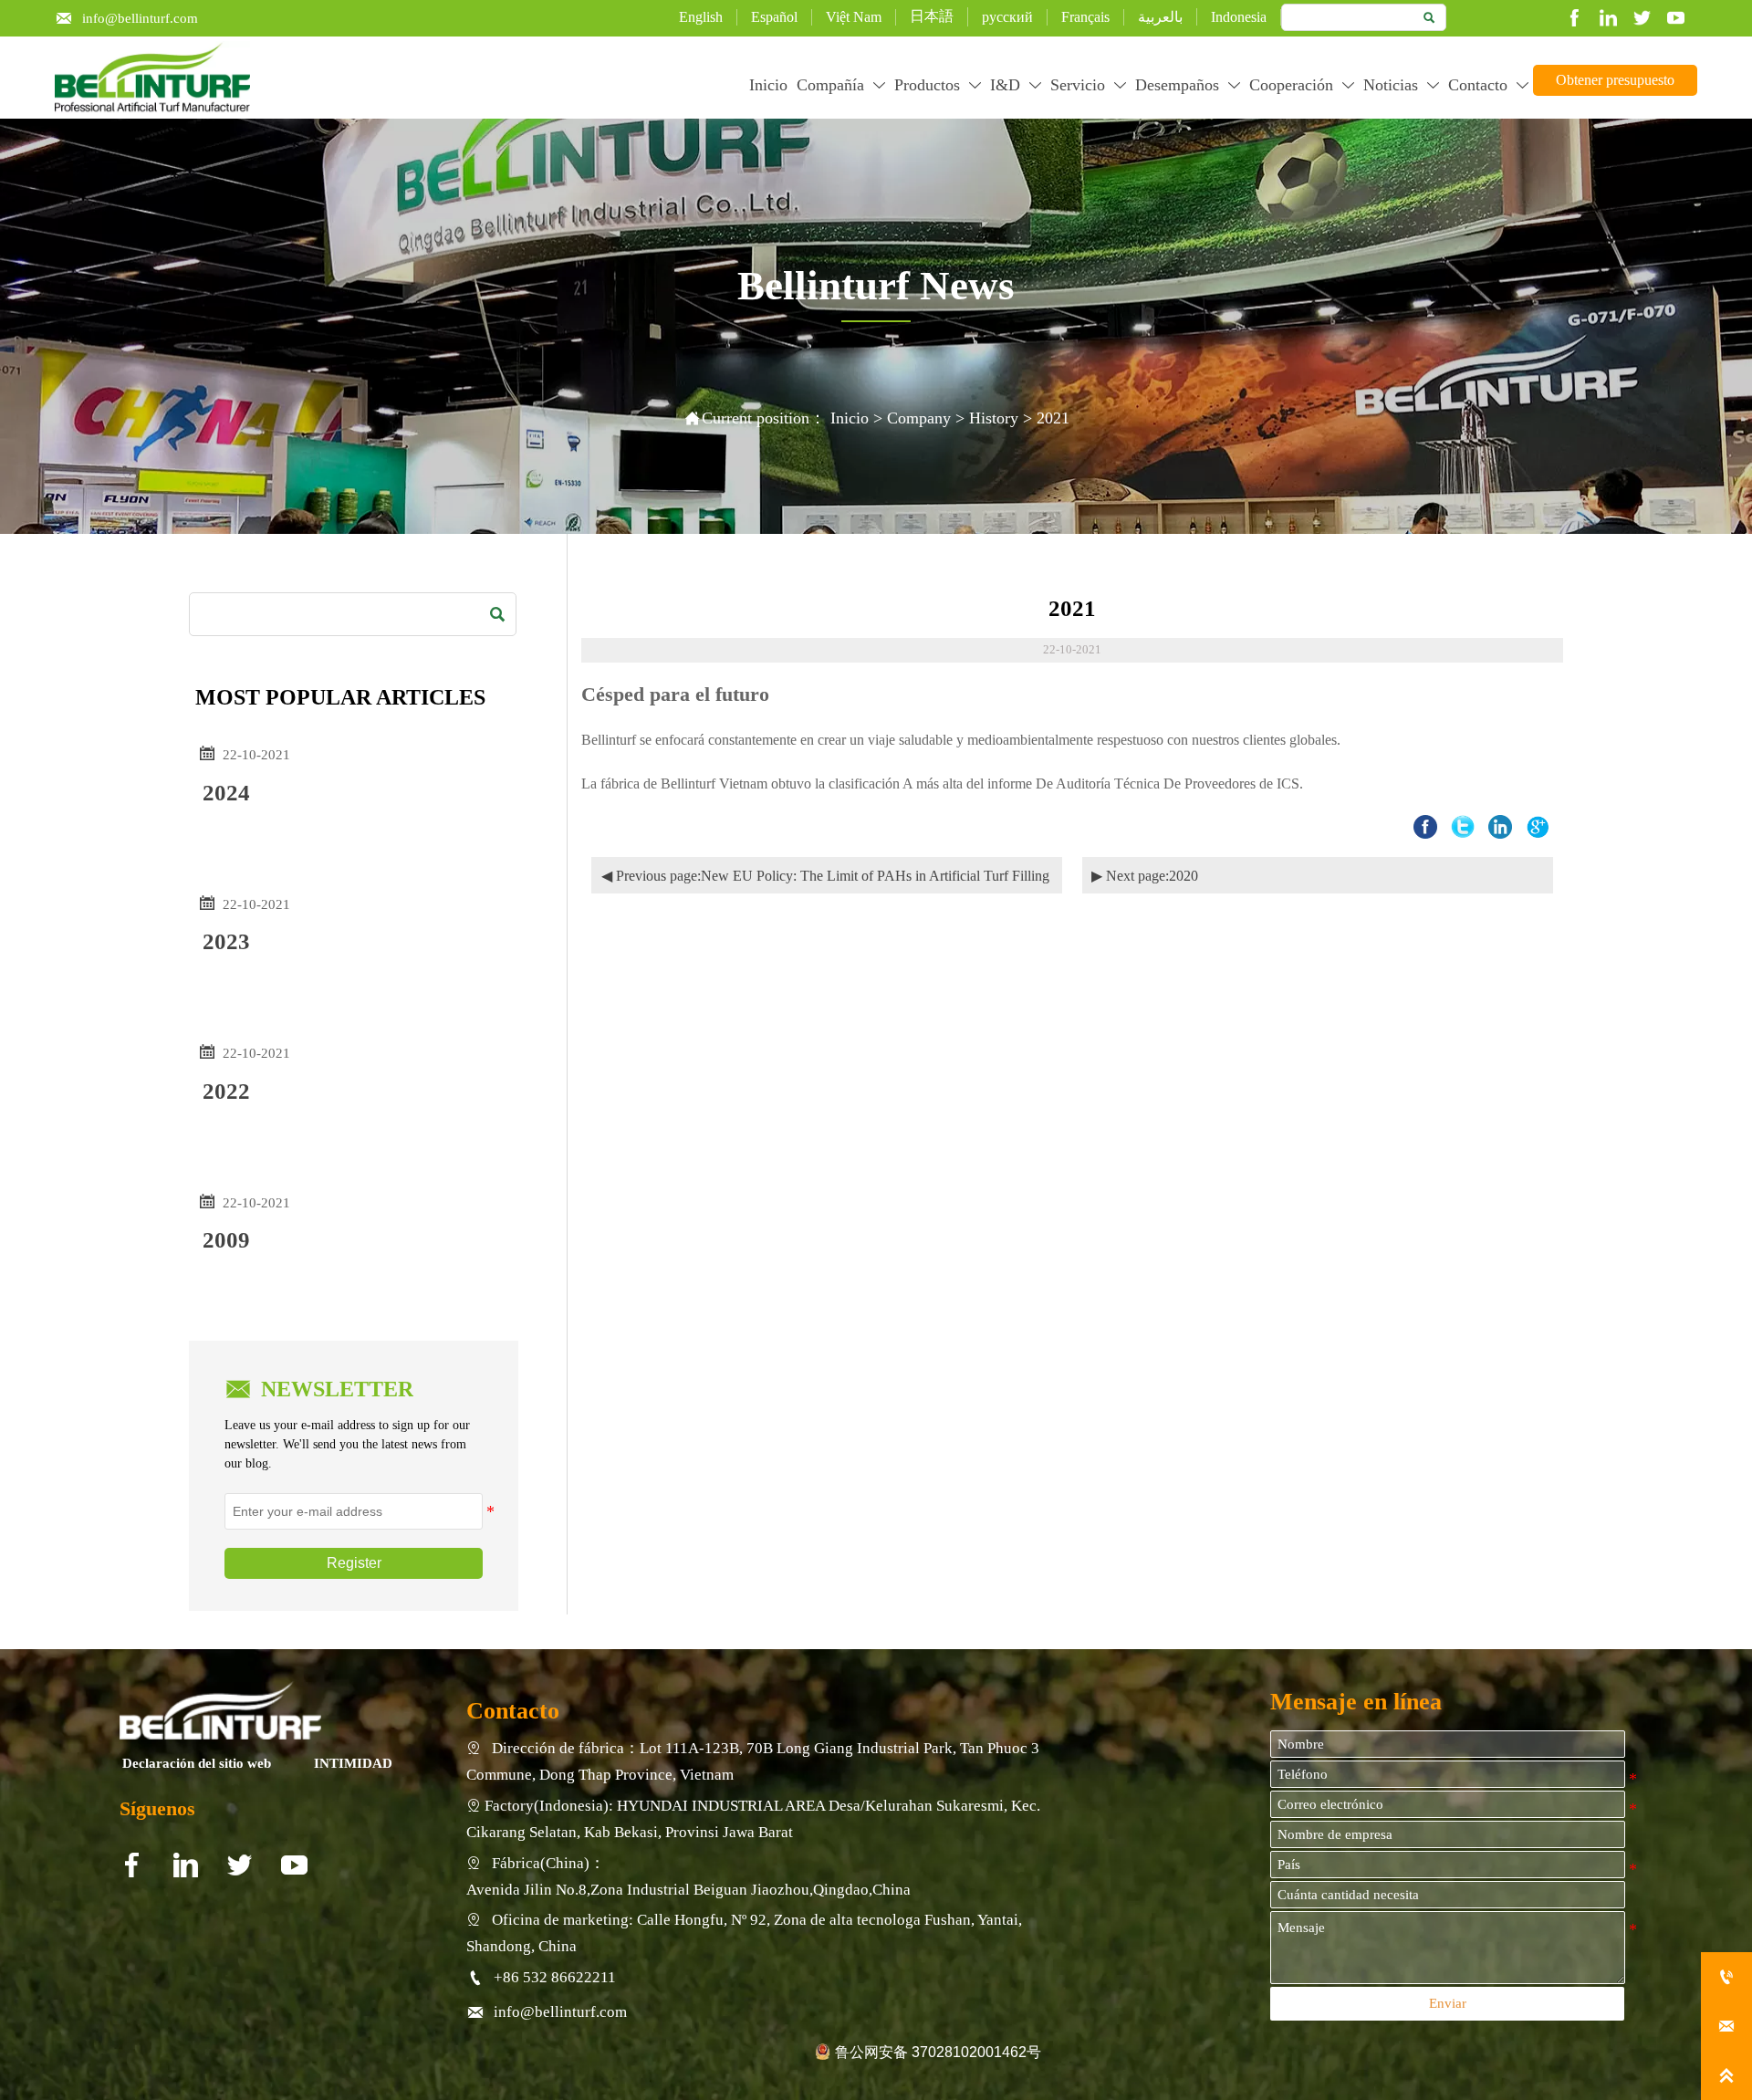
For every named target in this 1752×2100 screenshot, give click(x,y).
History (994, 418)
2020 (1184, 876)
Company (919, 418)
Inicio (850, 418)
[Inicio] (152, 78)
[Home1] (221, 1710)
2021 (1053, 418)
